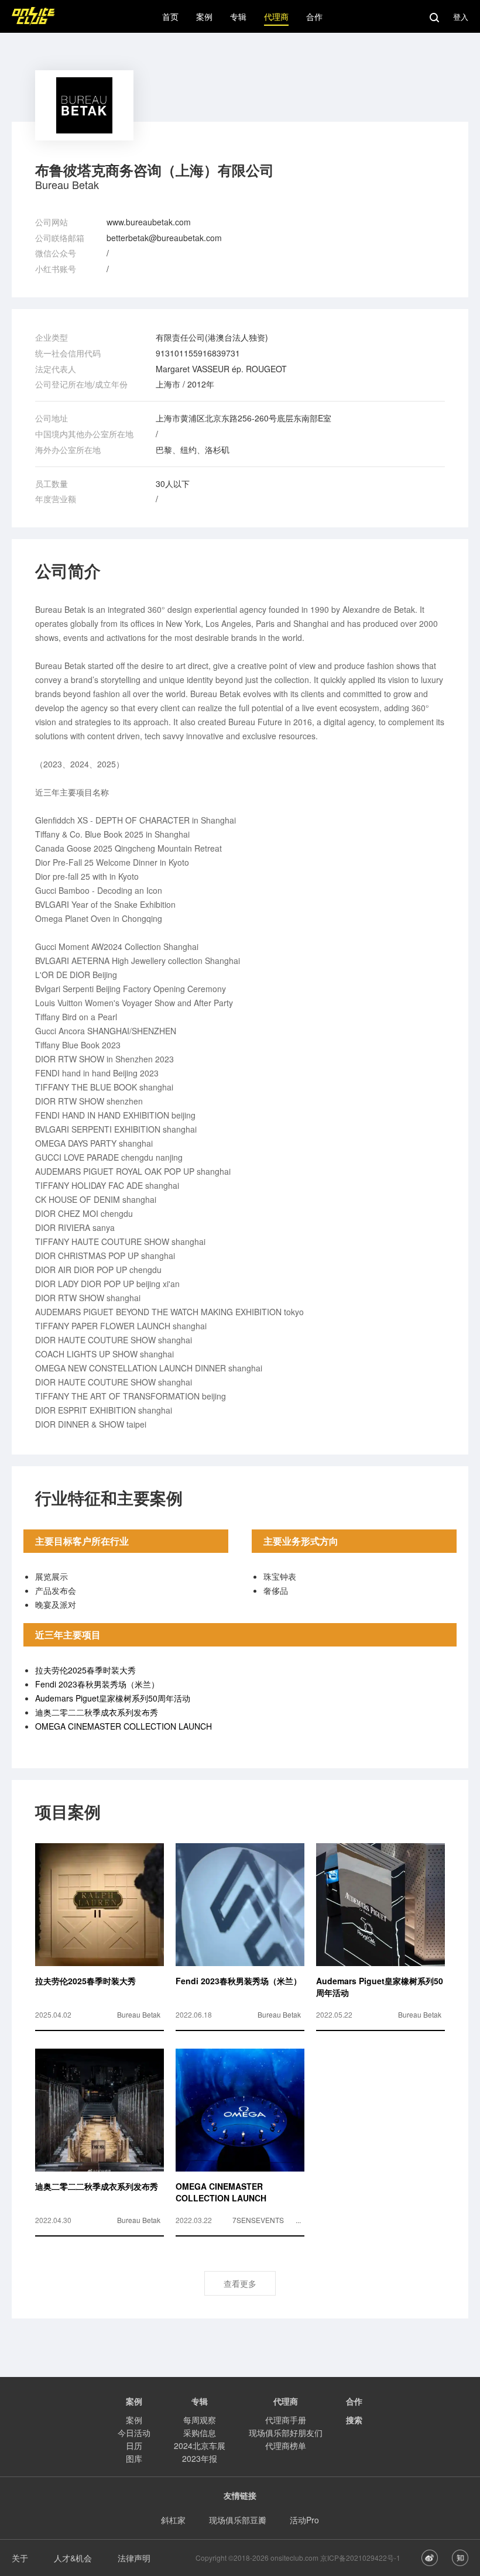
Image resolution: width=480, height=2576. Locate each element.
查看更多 (240, 2283)
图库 (134, 2458)
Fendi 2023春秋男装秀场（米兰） (97, 1684)
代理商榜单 (286, 2445)
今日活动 (134, 2433)
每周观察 (200, 2420)
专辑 (200, 2401)
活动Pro (304, 2520)
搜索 (354, 2420)
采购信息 (200, 2433)
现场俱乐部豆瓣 (238, 2520)
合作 (354, 2401)
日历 (134, 2445)
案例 (134, 2420)
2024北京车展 (200, 2445)
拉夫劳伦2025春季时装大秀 (85, 1670)
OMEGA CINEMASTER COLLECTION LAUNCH (124, 1726)
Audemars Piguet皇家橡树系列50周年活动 (113, 1698)
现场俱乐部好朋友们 (286, 2433)
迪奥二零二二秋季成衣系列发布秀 (97, 1712)
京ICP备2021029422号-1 (360, 2558)
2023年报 (200, 2458)
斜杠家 (173, 2520)
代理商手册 (286, 2420)
